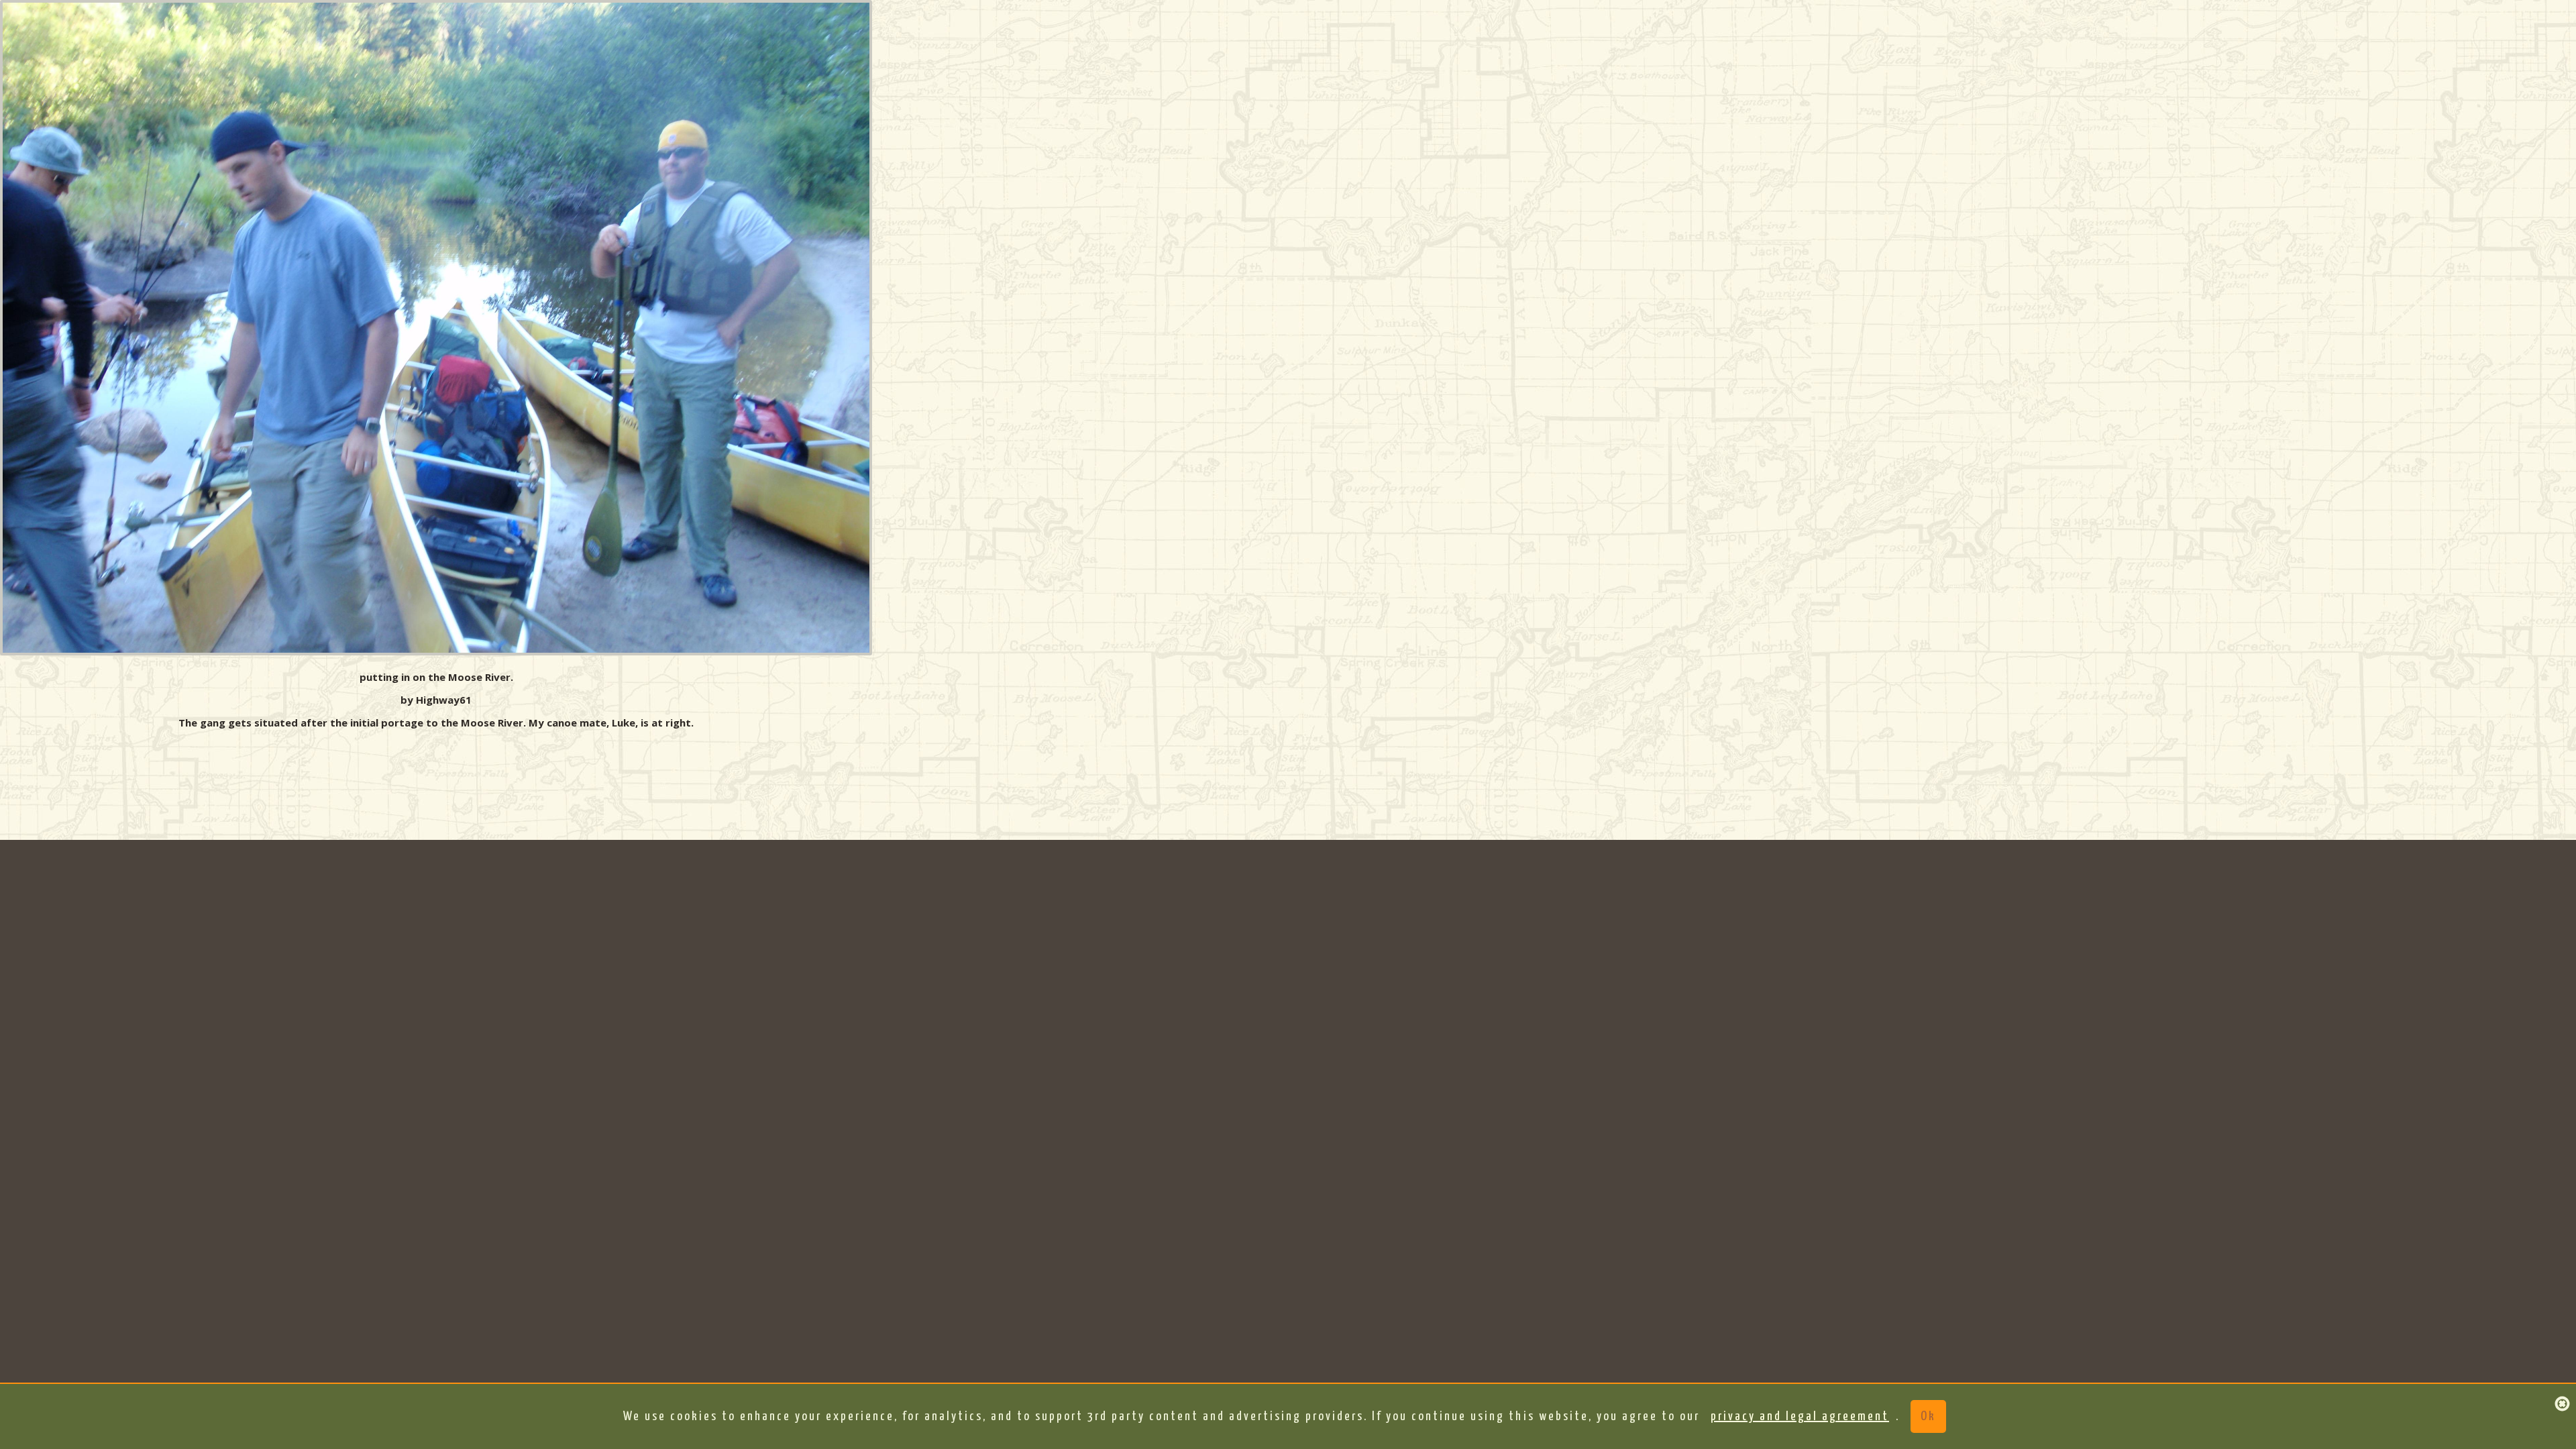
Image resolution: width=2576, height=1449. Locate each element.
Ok (1928, 1416)
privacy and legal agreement (1800, 1416)
